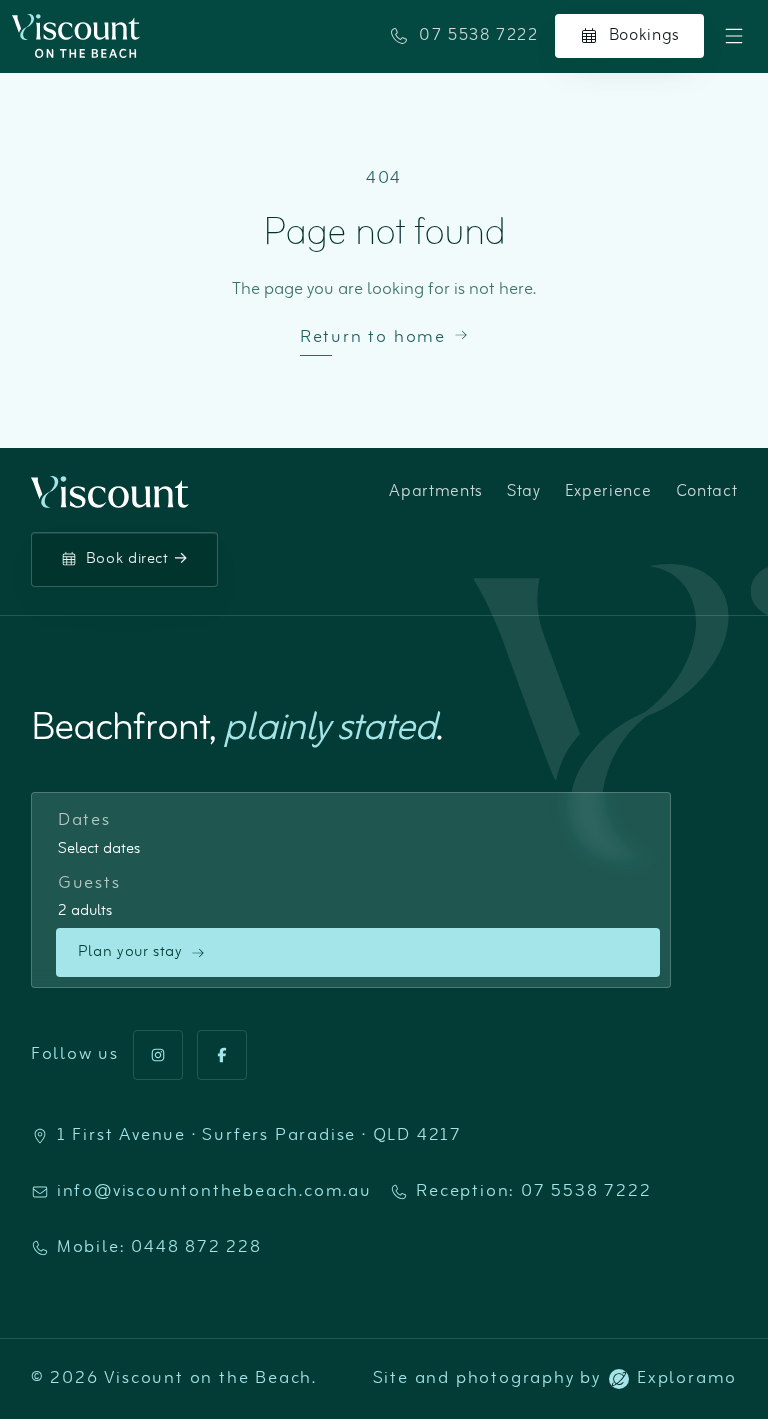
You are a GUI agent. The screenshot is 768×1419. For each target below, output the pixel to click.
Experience (608, 492)
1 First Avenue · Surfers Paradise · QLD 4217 (259, 1136)
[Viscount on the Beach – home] (76, 36)
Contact (707, 492)
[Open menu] (734, 36)
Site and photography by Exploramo (555, 1379)
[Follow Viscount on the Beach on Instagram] (158, 1055)
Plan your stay (130, 952)
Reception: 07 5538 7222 (533, 1192)
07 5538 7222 (479, 35)
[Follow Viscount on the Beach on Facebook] (222, 1055)
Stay (524, 492)
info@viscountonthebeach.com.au (214, 1192)
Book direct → (137, 559)
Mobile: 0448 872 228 (159, 1248)
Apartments (436, 492)
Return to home (373, 338)
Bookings (644, 35)
